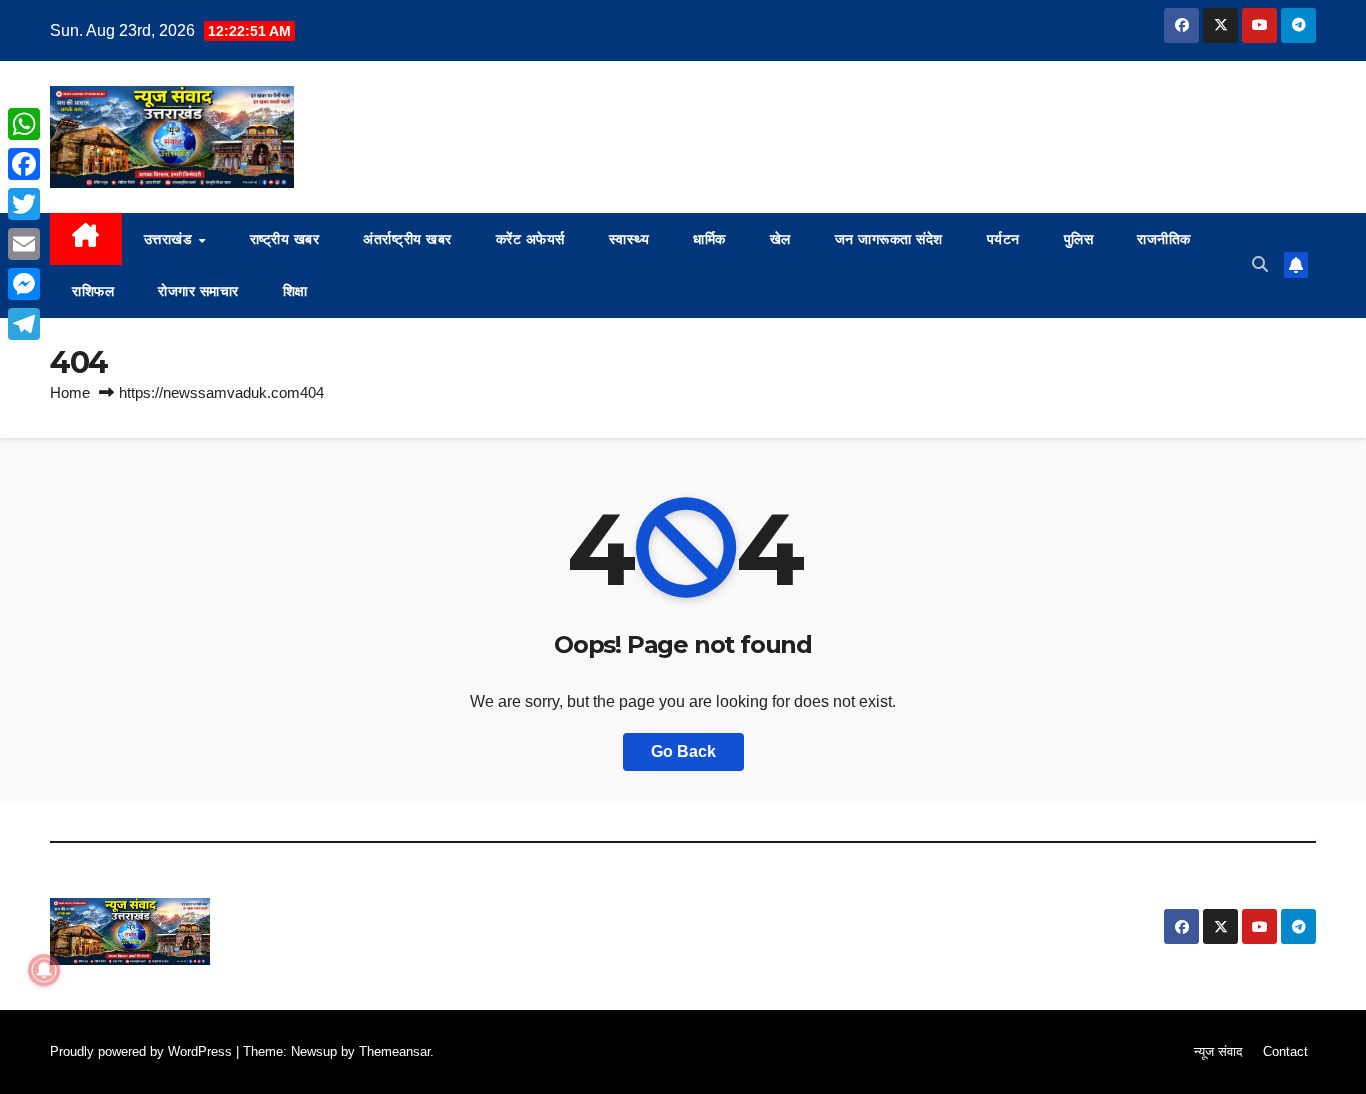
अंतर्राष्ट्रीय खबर (407, 239)
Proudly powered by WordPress (143, 1051)
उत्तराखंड (170, 239)
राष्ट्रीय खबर (285, 239)
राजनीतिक (1164, 239)
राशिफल (93, 291)
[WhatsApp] (24, 124)
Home (70, 392)
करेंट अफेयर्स (530, 239)
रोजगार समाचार (198, 291)
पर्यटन (1003, 239)
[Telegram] (24, 324)
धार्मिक (709, 239)
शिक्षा (295, 291)
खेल (780, 239)
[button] (1260, 264)
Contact (1285, 1051)
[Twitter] (24, 204)
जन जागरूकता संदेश (889, 239)
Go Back (683, 751)
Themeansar (394, 1051)
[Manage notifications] (44, 970)
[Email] (24, 244)
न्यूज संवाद (1218, 1051)
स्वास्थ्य (629, 239)
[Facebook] (24, 164)
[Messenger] (24, 284)
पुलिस (1079, 239)
